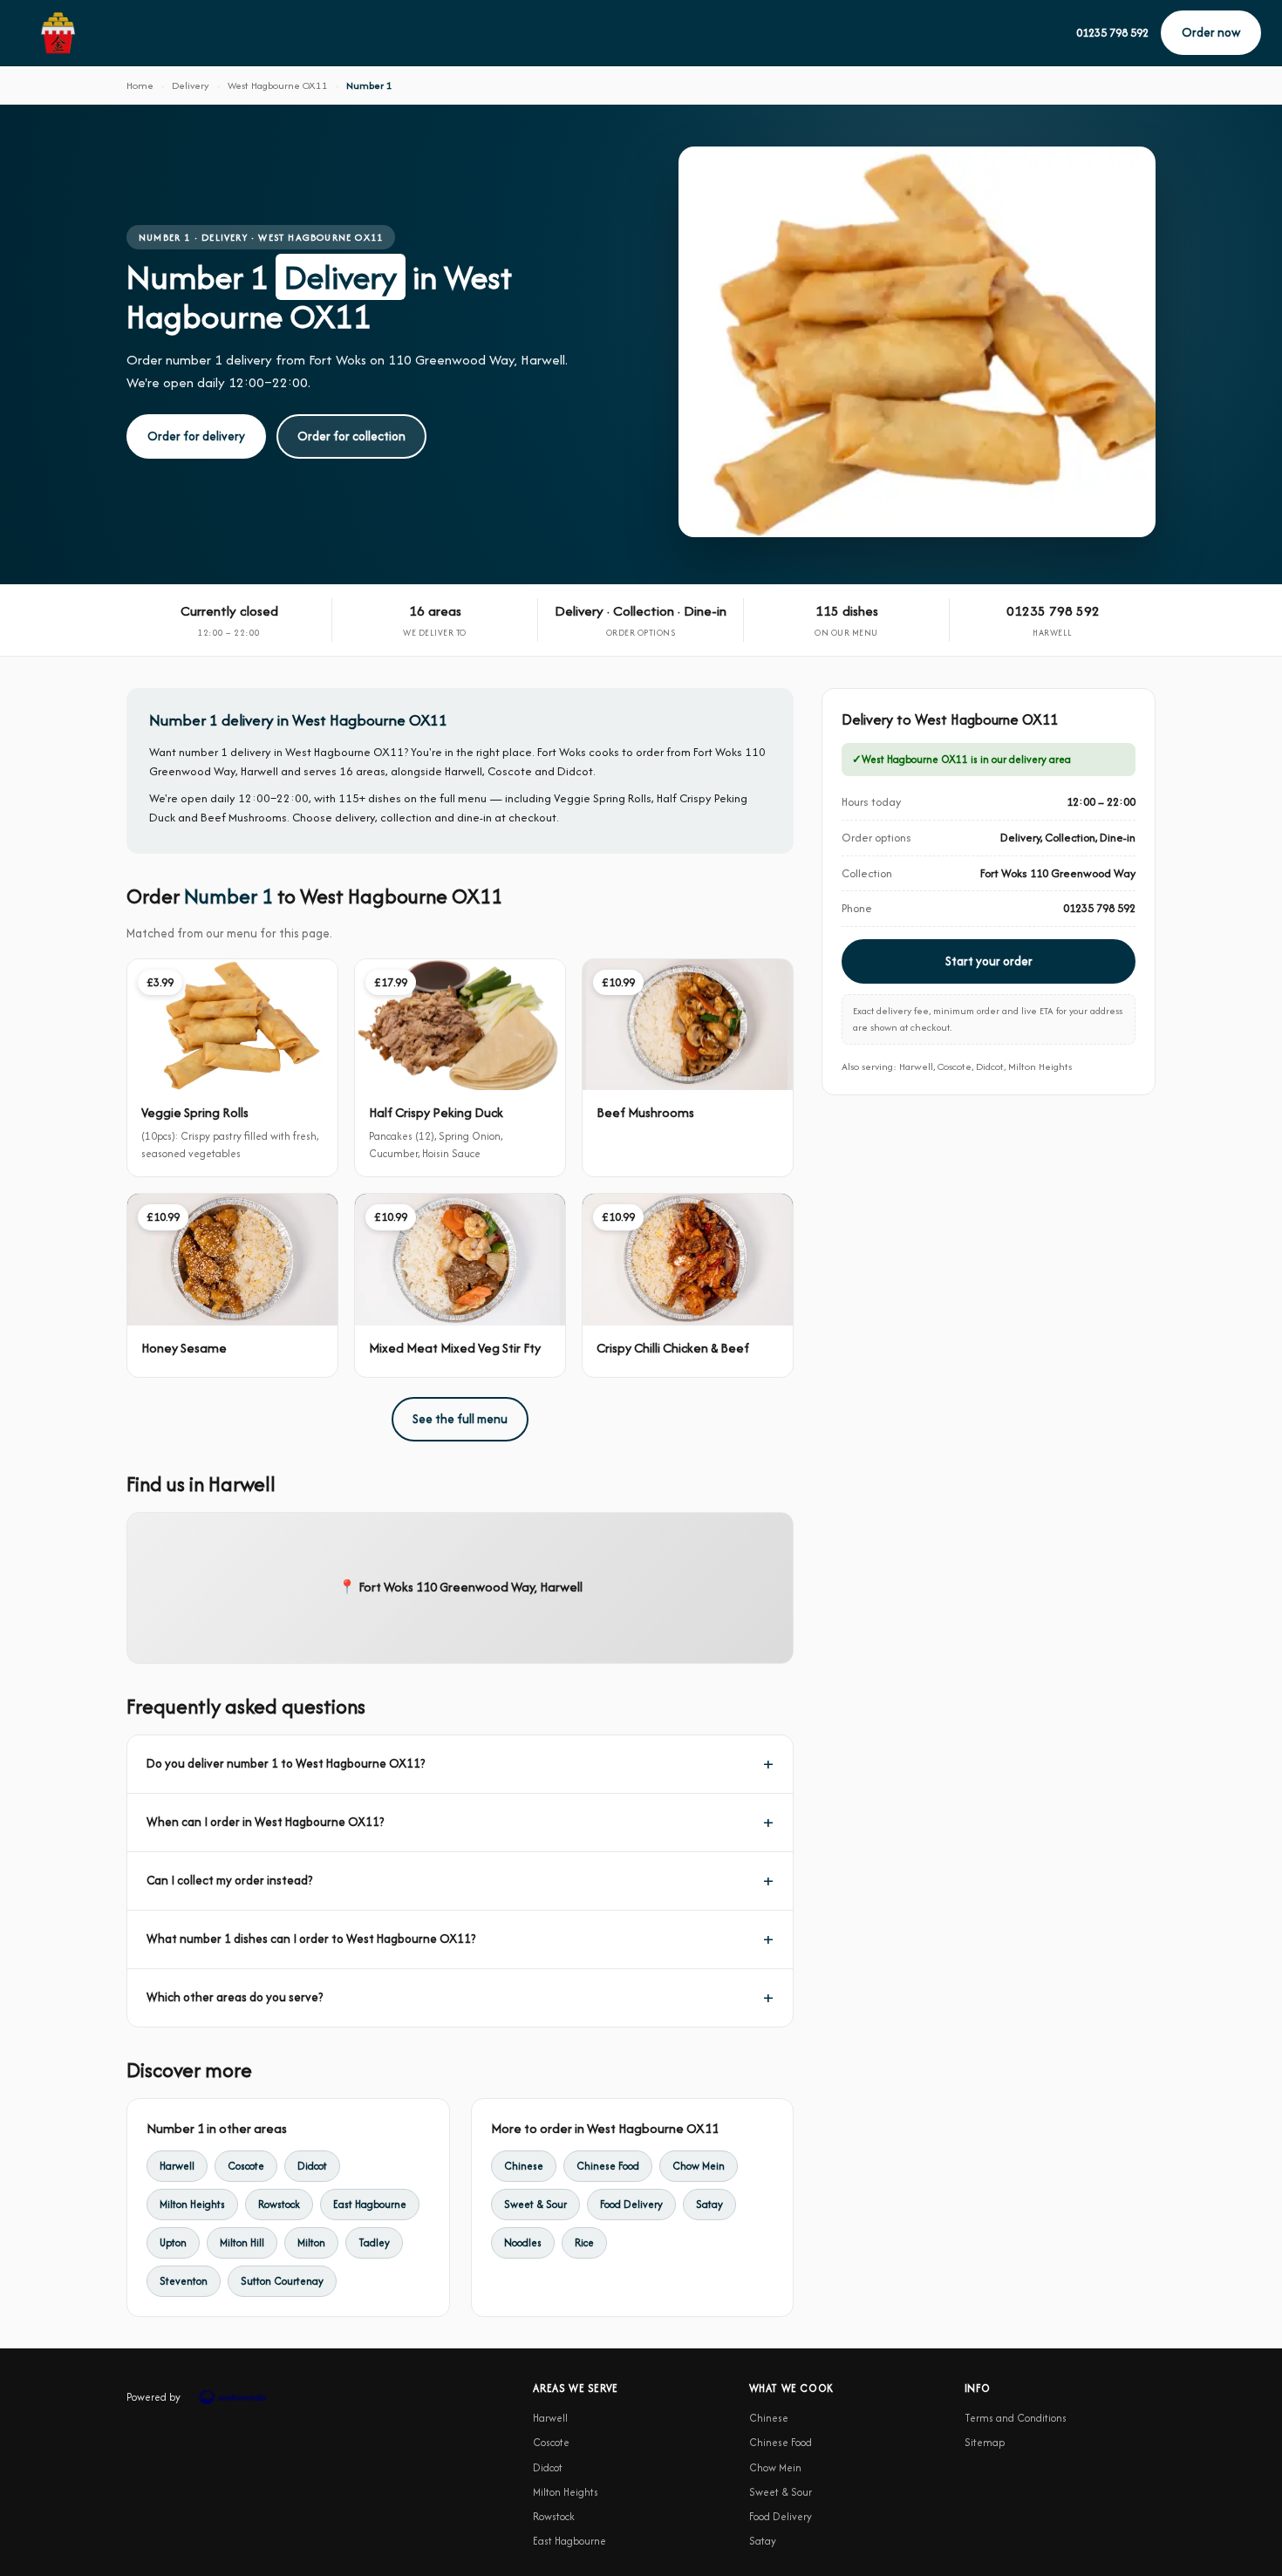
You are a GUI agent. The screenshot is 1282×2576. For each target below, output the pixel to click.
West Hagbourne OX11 (278, 85)
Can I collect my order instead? (229, 1880)
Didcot (312, 2166)
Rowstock (279, 2204)
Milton (311, 2242)
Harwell (177, 2166)
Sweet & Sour (535, 2204)
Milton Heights (192, 2204)
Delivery (191, 85)
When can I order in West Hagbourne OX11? (265, 1822)
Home (140, 85)
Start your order (989, 961)
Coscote (246, 2166)
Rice (584, 2242)
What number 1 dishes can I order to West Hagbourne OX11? (311, 1939)
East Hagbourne (370, 2204)
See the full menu (460, 1419)
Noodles (523, 2242)
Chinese (524, 2166)
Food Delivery (631, 2204)
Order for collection (351, 436)
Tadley (374, 2242)
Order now (1211, 32)
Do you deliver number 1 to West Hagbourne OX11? (286, 1763)
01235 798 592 (1112, 33)
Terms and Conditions (1016, 2418)
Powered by (153, 2397)
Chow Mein (699, 2166)
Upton (173, 2242)
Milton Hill (242, 2242)
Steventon (184, 2281)
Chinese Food (608, 2166)
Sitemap (985, 2442)
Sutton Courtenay (282, 2281)
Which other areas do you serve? (235, 1997)
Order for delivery (196, 436)
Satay (709, 2204)
